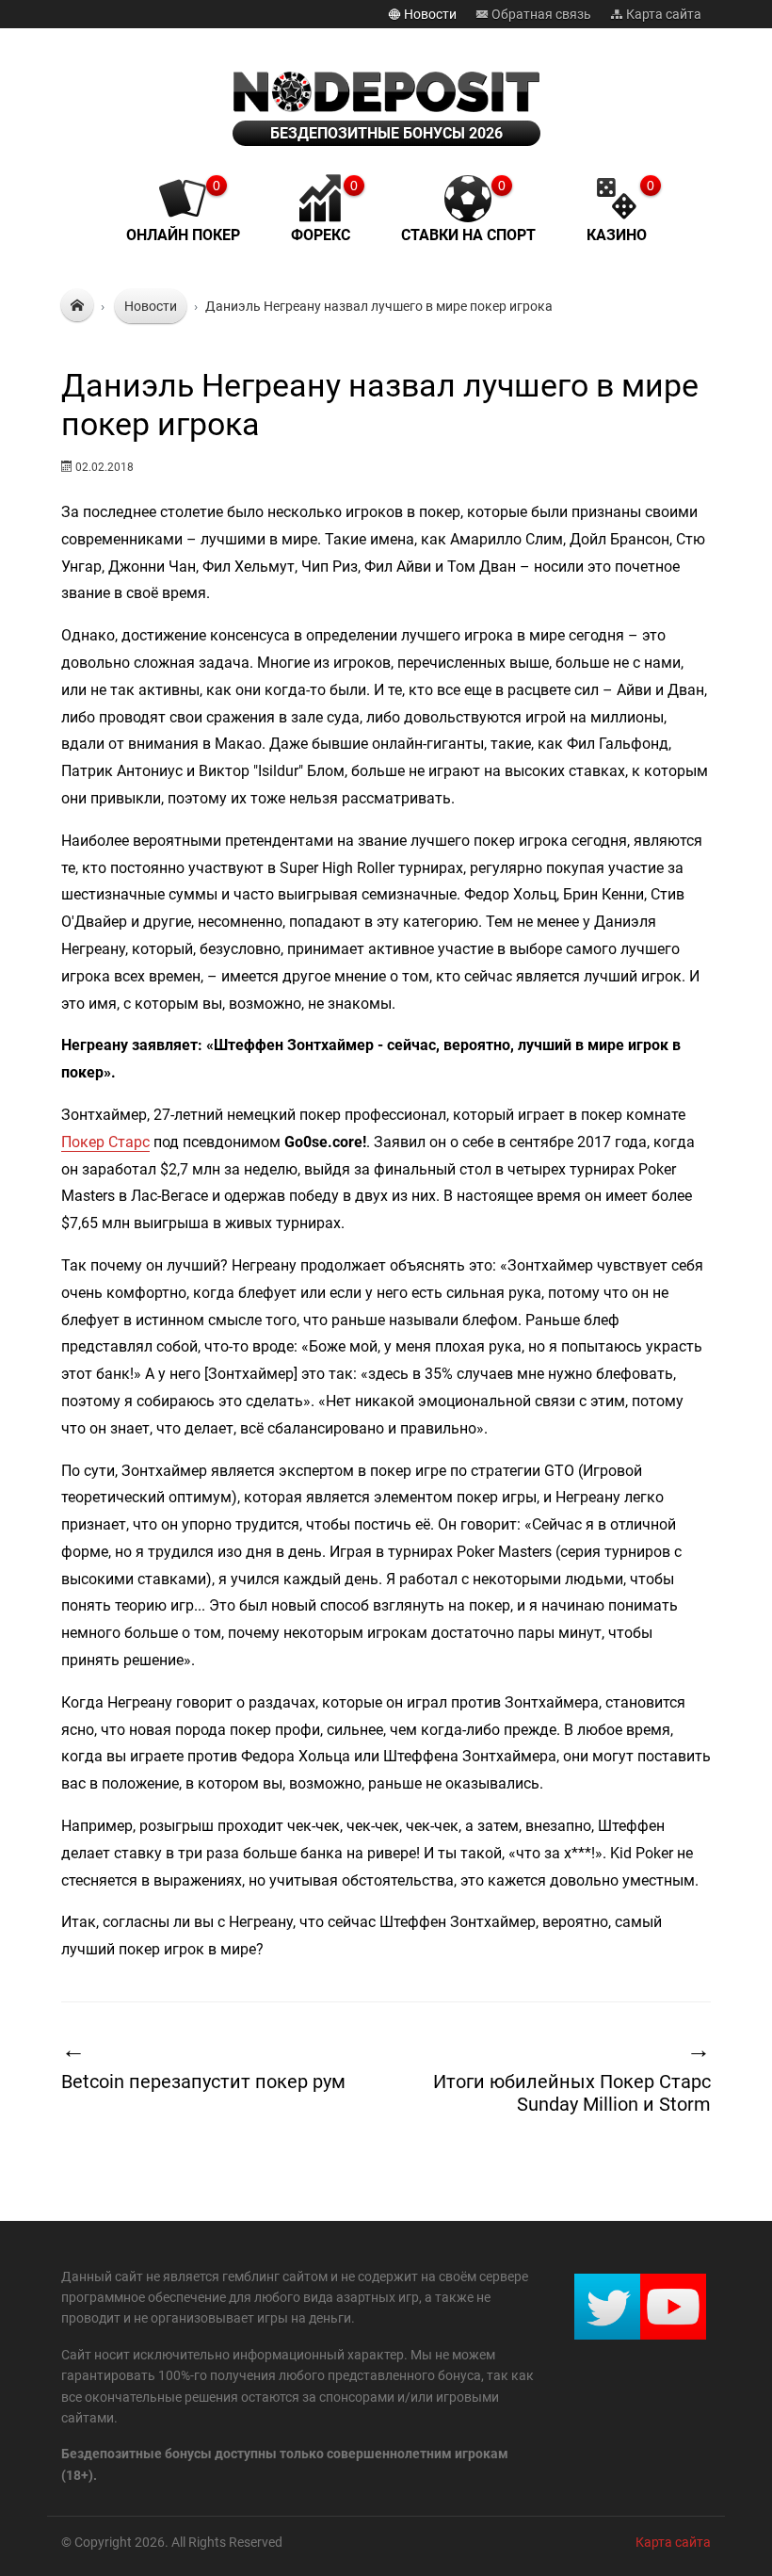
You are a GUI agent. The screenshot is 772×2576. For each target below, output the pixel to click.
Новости (429, 14)
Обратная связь (540, 14)
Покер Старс (105, 1142)
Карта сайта (662, 14)
